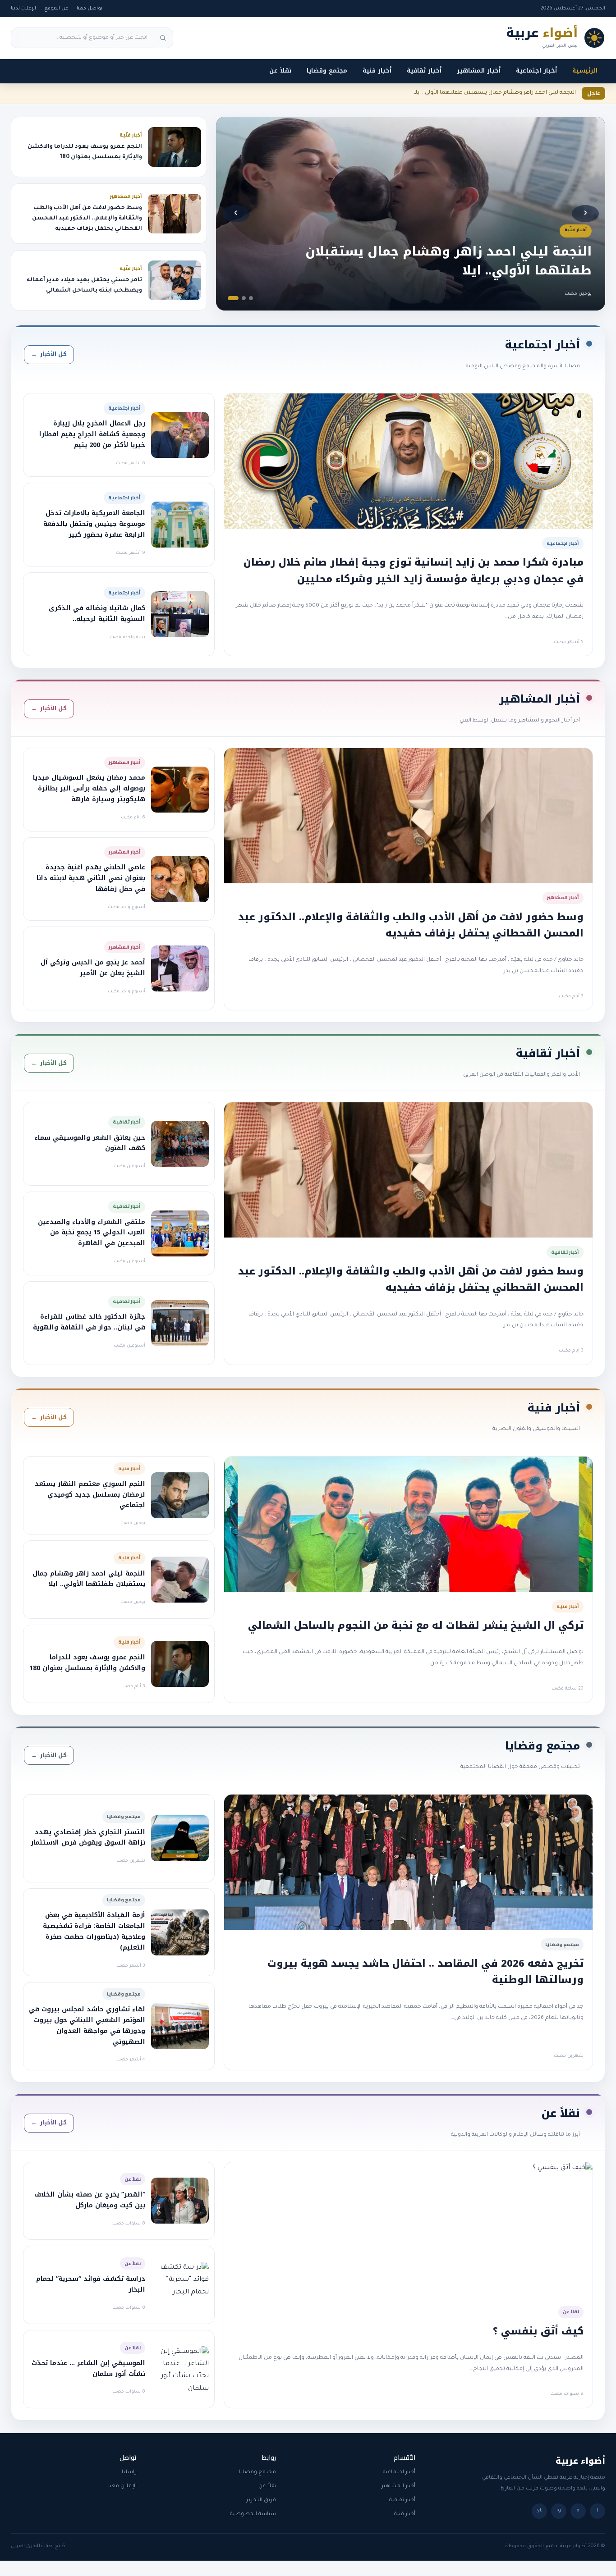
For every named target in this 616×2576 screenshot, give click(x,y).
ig (559, 2511)
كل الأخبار (49, 354)
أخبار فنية (377, 71)
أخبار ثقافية (424, 71)
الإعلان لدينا (23, 9)
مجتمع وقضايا (327, 71)
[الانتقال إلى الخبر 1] (251, 298)
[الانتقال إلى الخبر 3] (233, 298)
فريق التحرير (261, 2501)
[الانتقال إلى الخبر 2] (244, 298)
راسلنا (129, 2473)
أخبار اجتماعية (536, 71)
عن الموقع (56, 9)
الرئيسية (585, 71)
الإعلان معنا (122, 2487)
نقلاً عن (280, 71)
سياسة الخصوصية (253, 2514)
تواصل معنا (90, 9)
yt (539, 2511)
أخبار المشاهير (479, 71)
